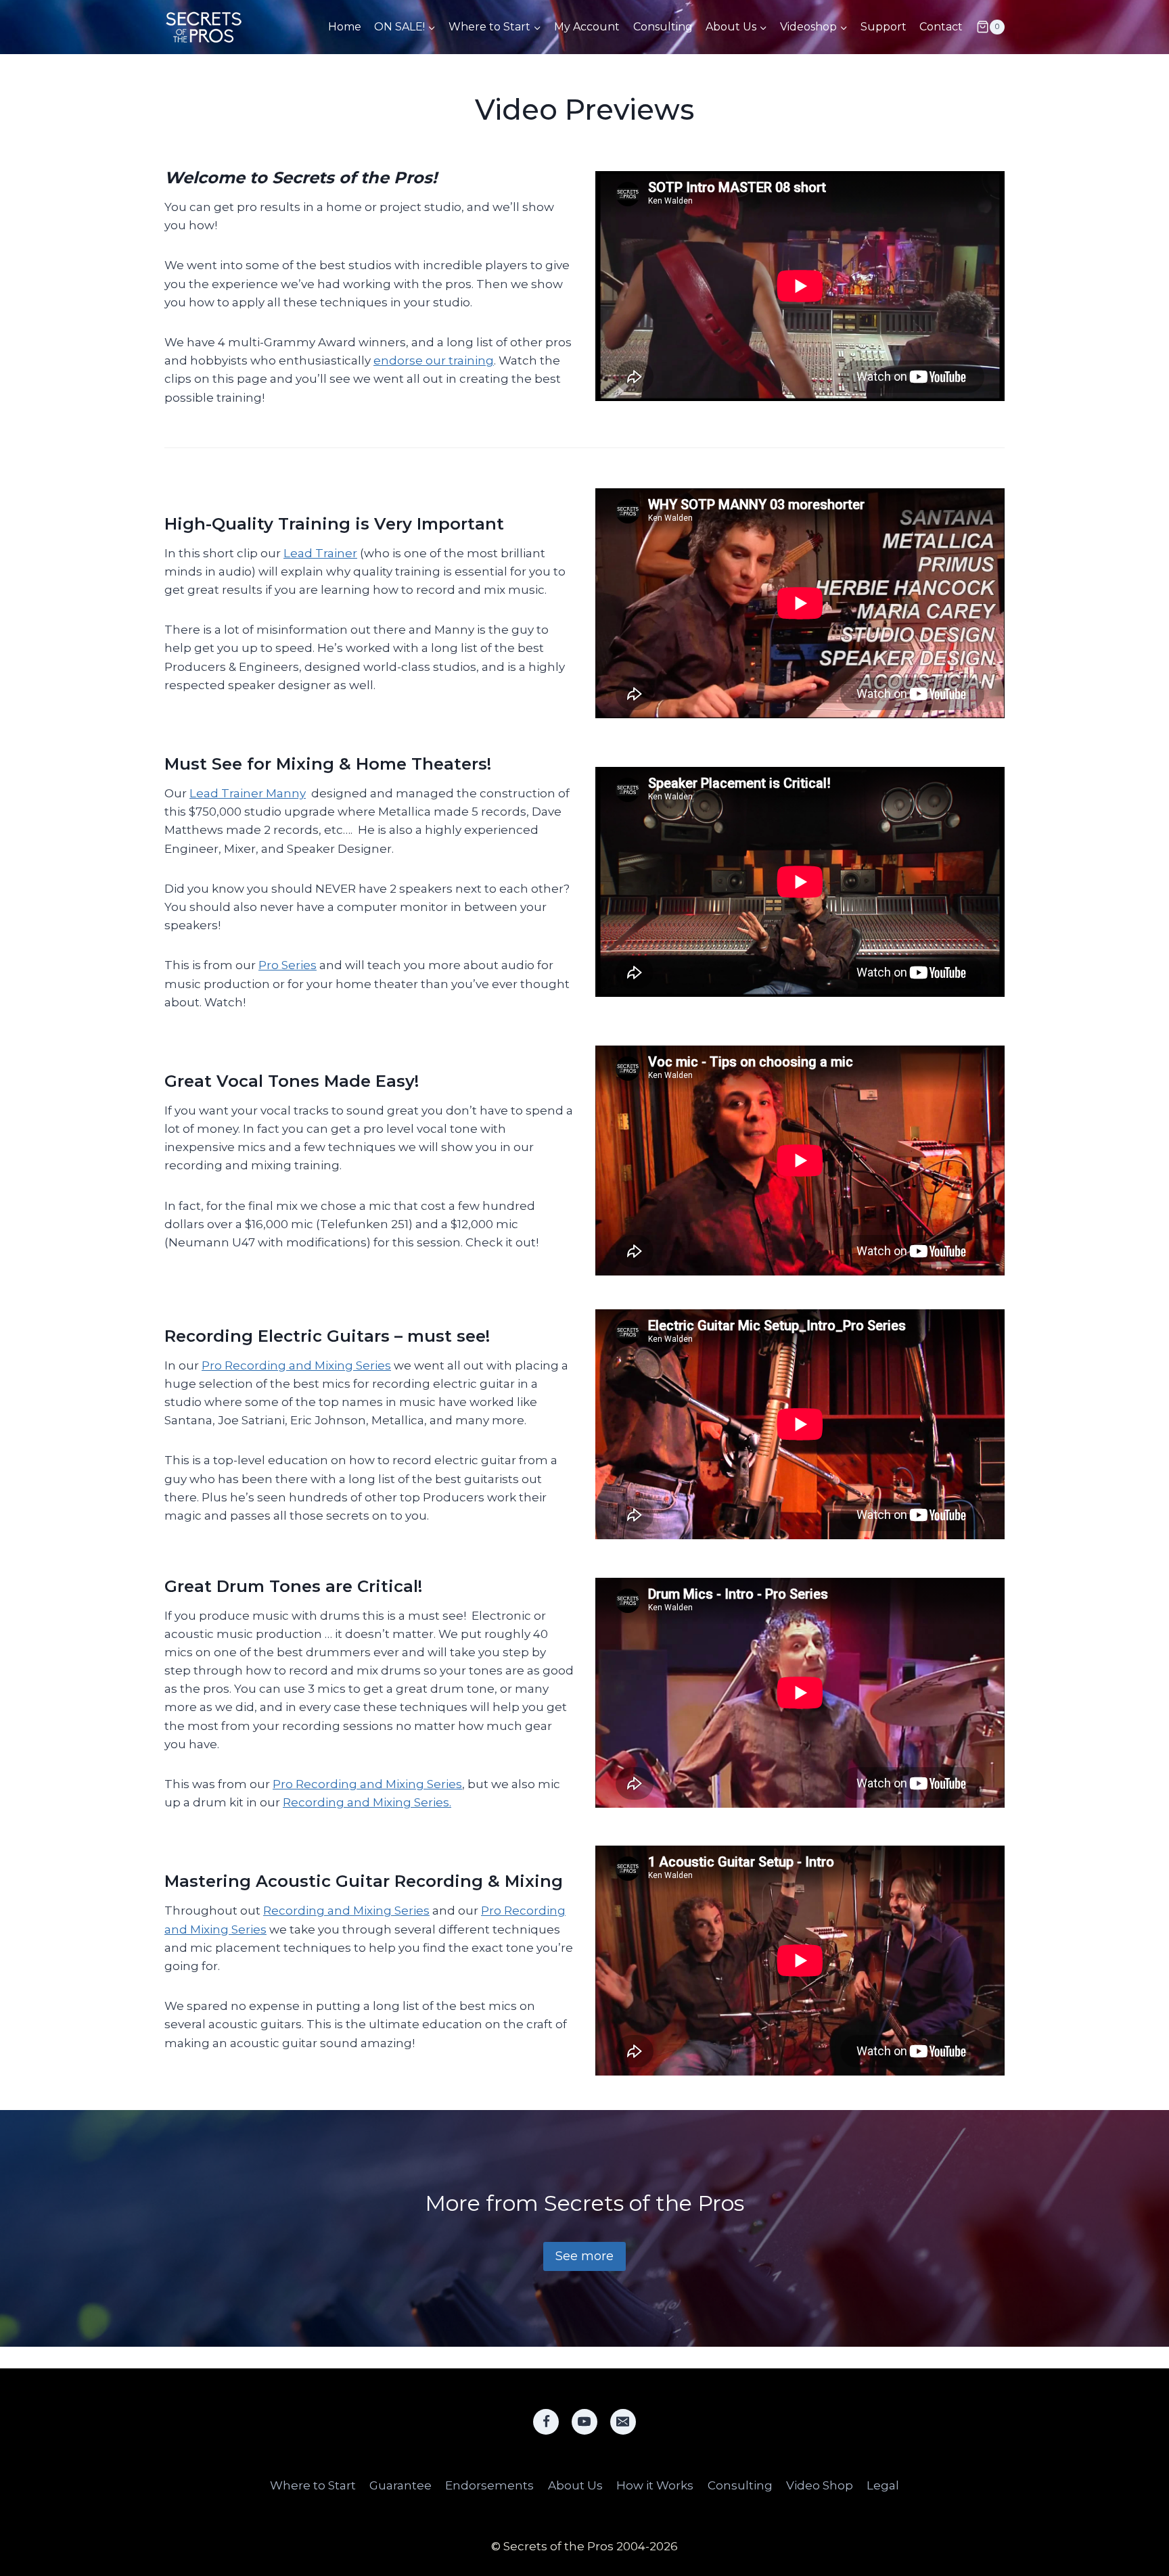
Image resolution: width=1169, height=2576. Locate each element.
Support (884, 27)
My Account (587, 27)
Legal (883, 2485)
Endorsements (489, 2485)
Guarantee (400, 2485)
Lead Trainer (320, 553)
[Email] (623, 2422)
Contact (941, 27)
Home (345, 27)
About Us (575, 2485)
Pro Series (288, 965)
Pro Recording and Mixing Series (296, 1365)
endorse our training (434, 360)
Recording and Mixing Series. (367, 1802)
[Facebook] (546, 2422)
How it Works (655, 2485)
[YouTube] (584, 2422)
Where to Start (313, 2485)
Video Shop (820, 2485)
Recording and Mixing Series (346, 1911)
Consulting (663, 27)
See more (584, 2256)
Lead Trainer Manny (248, 793)
